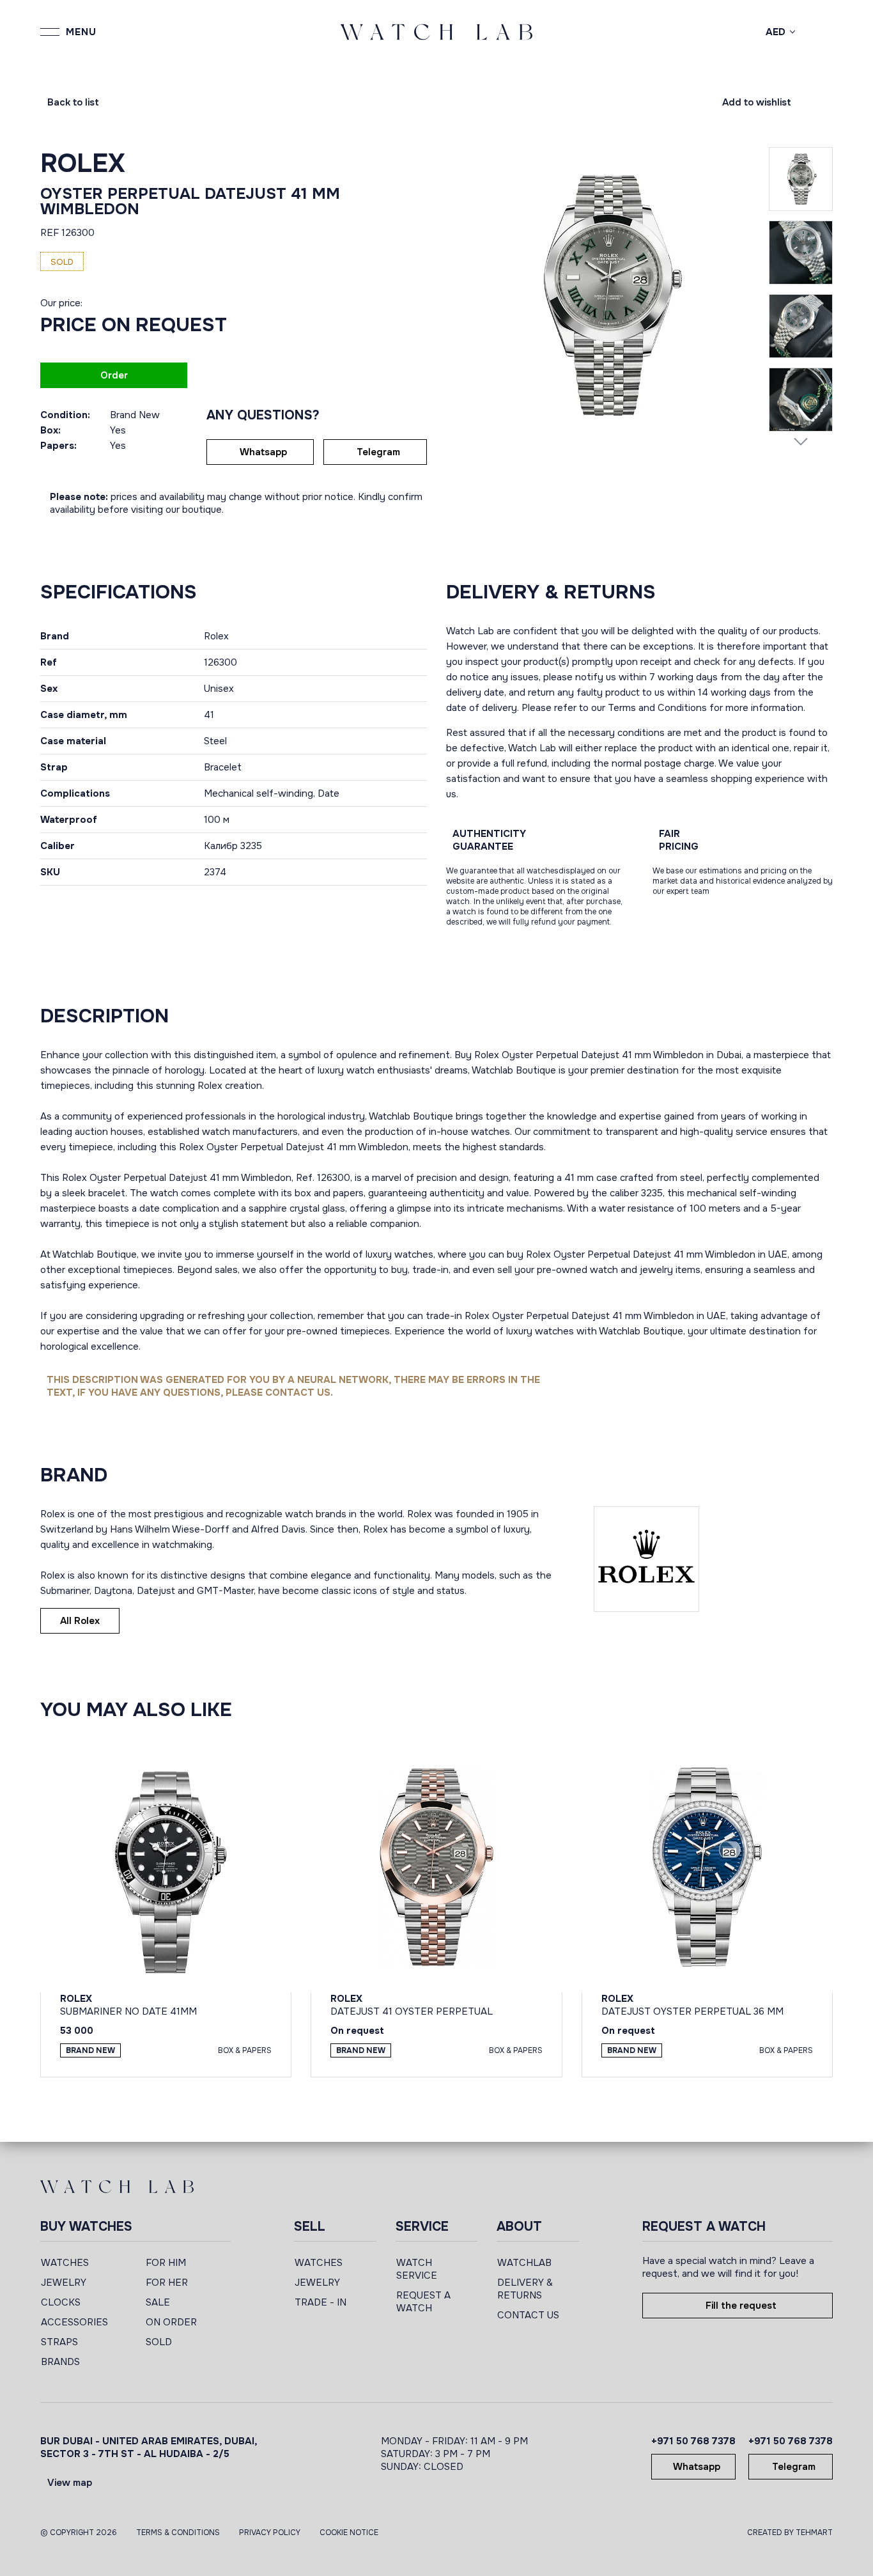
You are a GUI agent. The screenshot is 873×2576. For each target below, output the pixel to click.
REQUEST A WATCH (423, 2302)
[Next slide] (801, 441)
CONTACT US (528, 2315)
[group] (607, 295)
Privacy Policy (270, 2533)
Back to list (73, 102)
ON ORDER (171, 2322)
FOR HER (167, 2283)
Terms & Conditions (178, 2533)
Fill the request (741, 2306)
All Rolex (80, 1621)
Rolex (83, 163)
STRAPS (59, 2342)
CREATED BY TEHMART (790, 2533)
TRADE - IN (321, 2302)
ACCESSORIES (74, 2322)
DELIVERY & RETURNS (525, 2289)
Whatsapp (263, 452)
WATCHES (65, 2263)
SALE (158, 2302)
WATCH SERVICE (417, 2269)
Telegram (378, 452)
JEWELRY (64, 2283)
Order (114, 375)
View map (70, 2483)
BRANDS (60, 2362)
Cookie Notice (349, 2533)
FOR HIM (166, 2263)
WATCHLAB (524, 2263)
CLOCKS (61, 2302)
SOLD (159, 2342)
